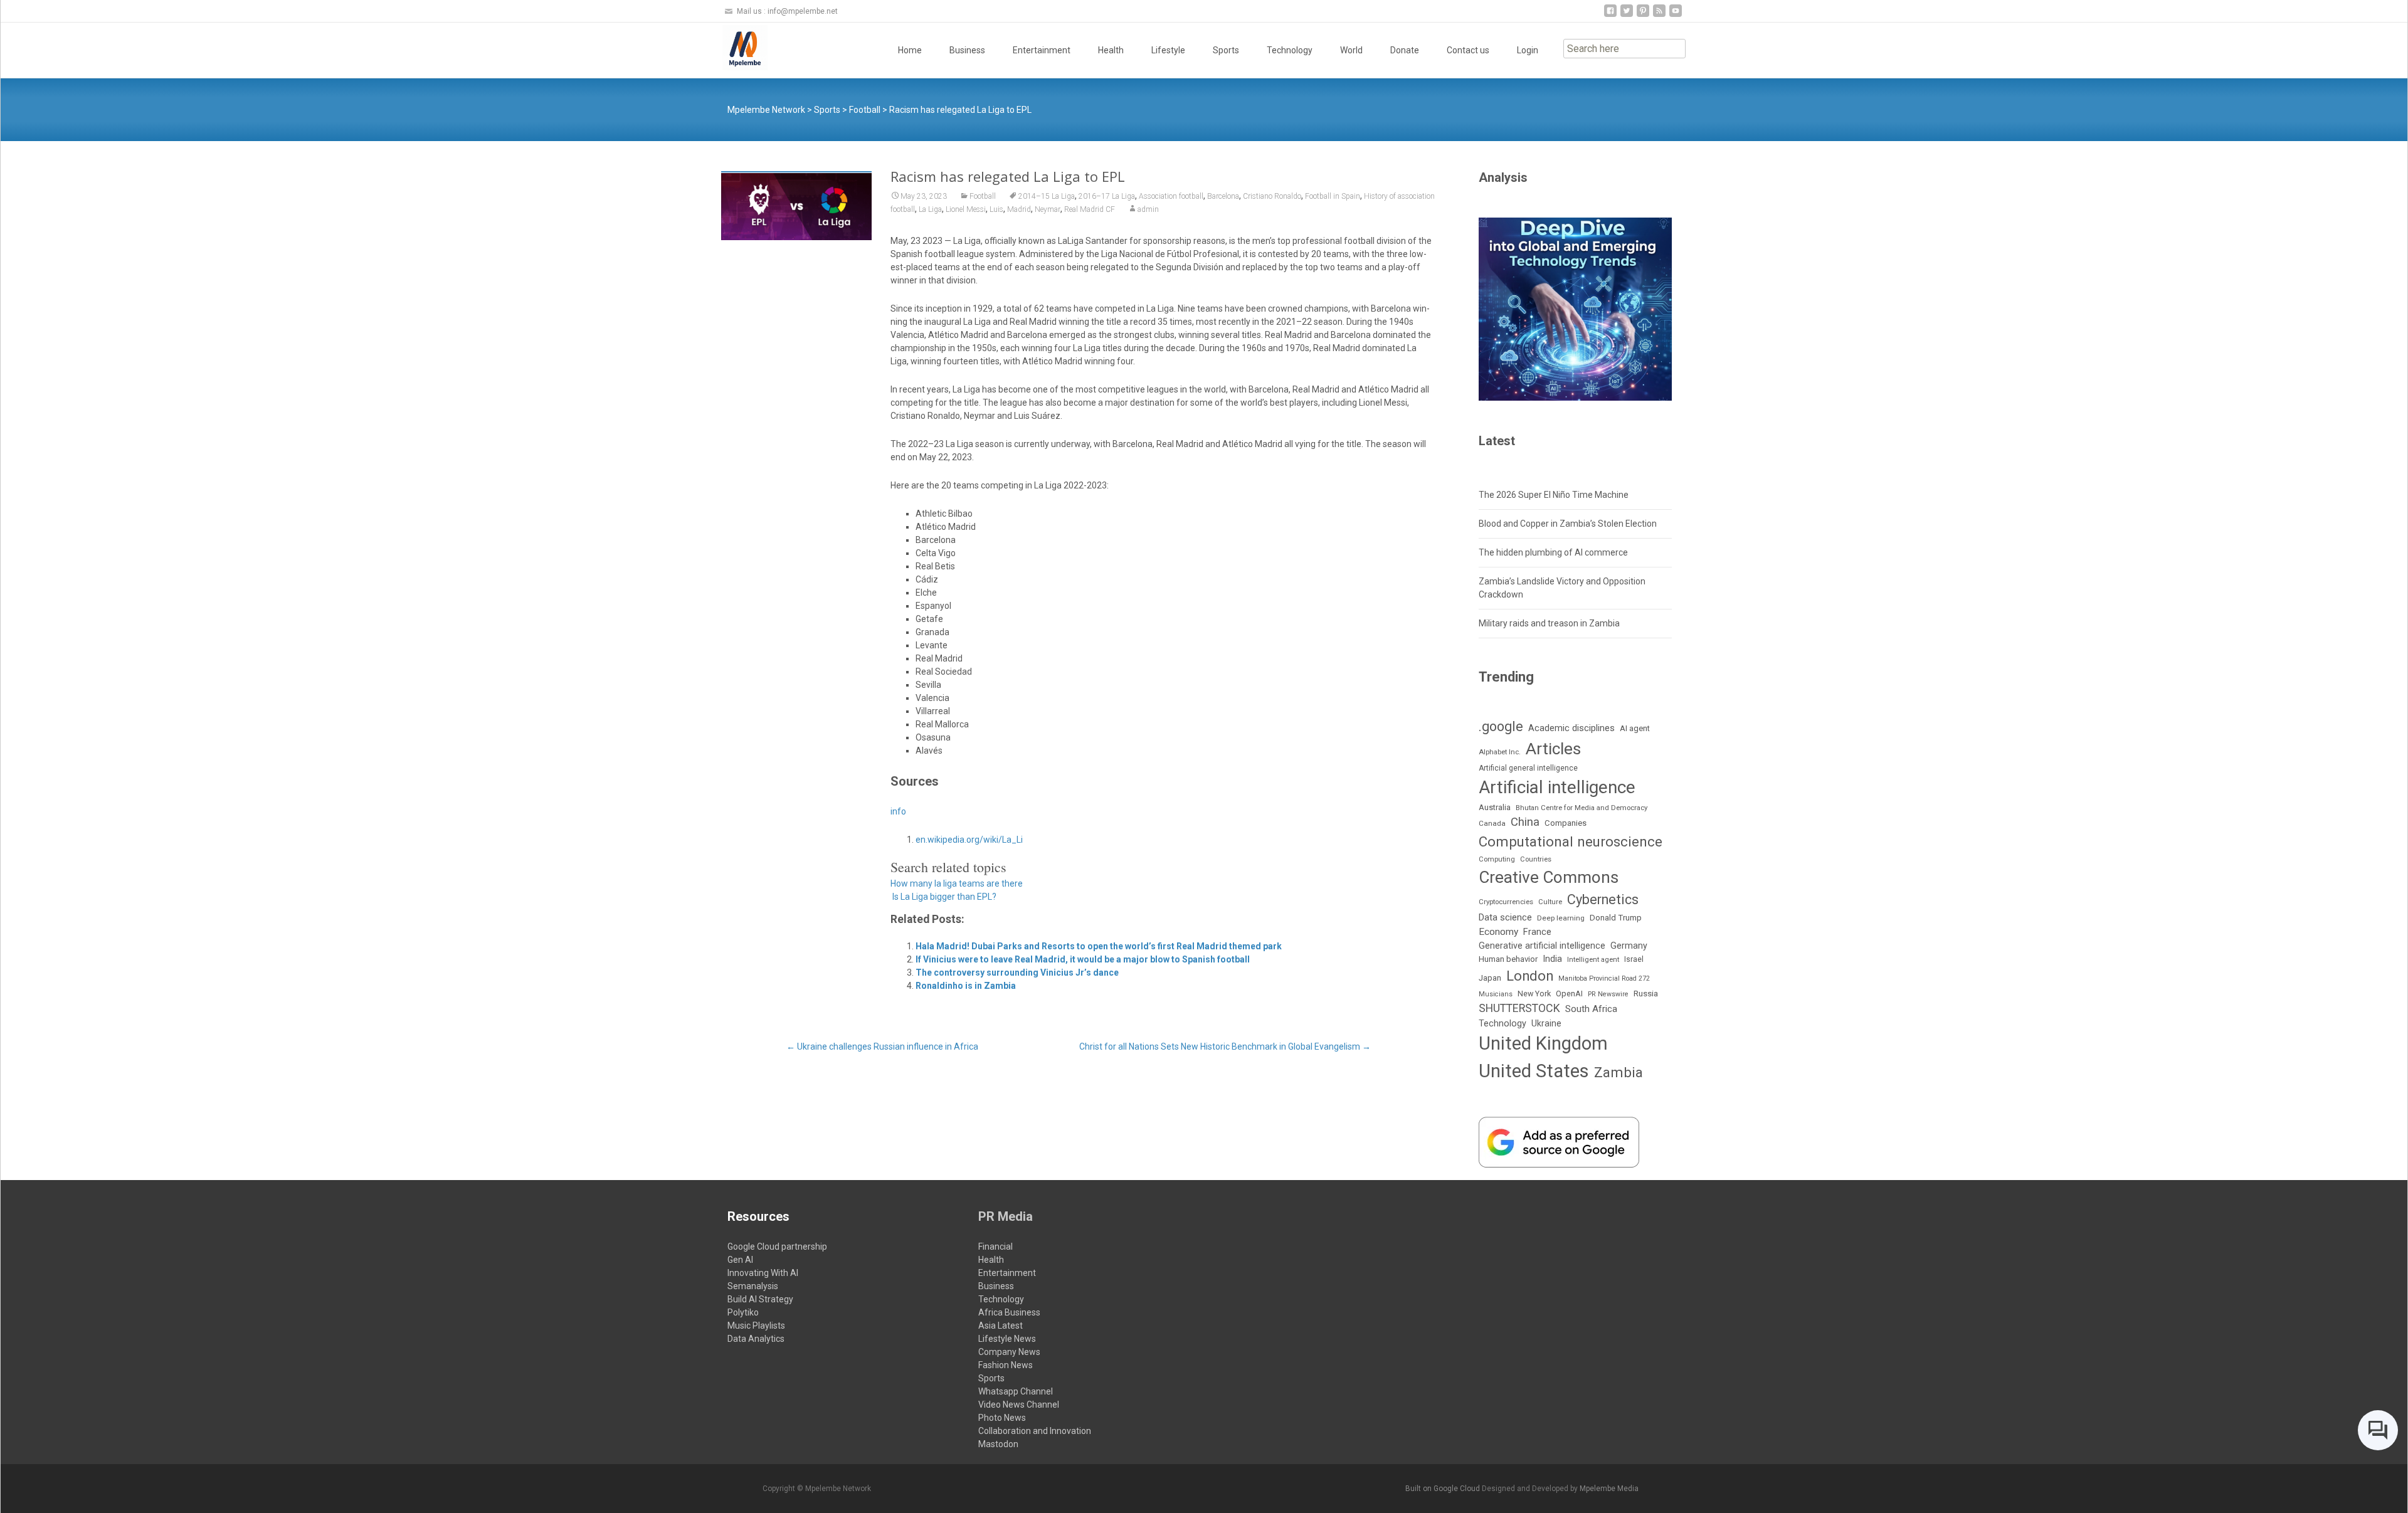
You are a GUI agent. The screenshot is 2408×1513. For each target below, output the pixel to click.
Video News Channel (1019, 1405)
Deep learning (1561, 918)
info (898, 811)
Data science (1505, 917)
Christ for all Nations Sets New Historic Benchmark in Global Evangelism (1225, 1046)
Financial (995, 1247)
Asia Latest (1001, 1326)
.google (1501, 726)
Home (910, 50)
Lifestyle (1168, 50)
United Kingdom (1543, 1043)
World (1351, 50)
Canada (1492, 823)
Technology (1290, 50)
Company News (1009, 1352)
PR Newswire (1608, 994)
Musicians (1496, 994)
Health (1111, 50)
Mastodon (998, 1444)
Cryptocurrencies (1506, 902)
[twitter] (1627, 15)
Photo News (1002, 1418)
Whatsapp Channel (1016, 1391)
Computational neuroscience (1571, 841)
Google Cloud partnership (777, 1247)
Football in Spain (1333, 196)
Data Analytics (756, 1339)
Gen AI (740, 1260)
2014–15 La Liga (1047, 196)
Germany (1629, 946)
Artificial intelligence (1557, 787)
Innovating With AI (763, 1273)
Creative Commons (1549, 877)
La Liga (930, 209)
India (1552, 959)
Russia (1646, 993)
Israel (1634, 959)
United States (1534, 1071)
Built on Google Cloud (1444, 1489)
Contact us (1468, 50)
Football (983, 196)
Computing (1497, 859)
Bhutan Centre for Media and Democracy (1582, 808)
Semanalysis (753, 1286)
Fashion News (1006, 1365)
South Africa (1591, 1009)
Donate (1405, 50)
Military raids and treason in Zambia (1549, 623)
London (1530, 976)
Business (967, 50)
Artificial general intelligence (1528, 768)
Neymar (1048, 209)
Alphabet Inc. (1500, 752)
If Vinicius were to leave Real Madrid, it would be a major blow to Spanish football (1083, 959)
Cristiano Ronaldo (1272, 196)
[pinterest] (1643, 15)
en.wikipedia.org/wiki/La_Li (969, 840)
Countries (1536, 859)
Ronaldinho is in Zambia (966, 986)
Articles (1553, 749)
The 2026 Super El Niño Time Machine (1554, 495)
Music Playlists (756, 1326)
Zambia (1619, 1073)
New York (1534, 994)
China (1525, 822)
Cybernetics (1603, 899)
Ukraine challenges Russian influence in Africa (882, 1046)
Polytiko (743, 1312)
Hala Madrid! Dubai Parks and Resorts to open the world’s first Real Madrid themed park (1099, 946)
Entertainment (1042, 50)
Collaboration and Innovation (1035, 1431)
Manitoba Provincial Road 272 (1604, 978)
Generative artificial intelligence (1542, 946)
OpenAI (1569, 994)
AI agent (1635, 728)
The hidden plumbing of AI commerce (1553, 552)
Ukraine (1546, 1023)
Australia (1495, 807)
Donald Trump (1616, 918)
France (1537, 932)
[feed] (1659, 15)
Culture (1550, 902)
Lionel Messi (966, 209)
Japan (1490, 978)
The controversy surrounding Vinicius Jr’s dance (1017, 973)
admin (1148, 209)
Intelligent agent (1593, 959)
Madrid (1019, 209)
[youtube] (1676, 15)
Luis (996, 209)
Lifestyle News (1007, 1339)
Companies (1566, 823)
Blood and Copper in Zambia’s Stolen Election (1568, 524)
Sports (1226, 50)
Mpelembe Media (1609, 1489)
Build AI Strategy (760, 1299)
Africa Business (1009, 1312)
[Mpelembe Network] (735, 48)
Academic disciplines (1571, 728)
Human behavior (1508, 959)
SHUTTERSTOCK (1519, 1008)
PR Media (1006, 1216)
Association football (1171, 196)
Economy (1498, 932)
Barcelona (1223, 196)
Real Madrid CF (1090, 209)
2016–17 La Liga (1107, 196)
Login (1528, 50)
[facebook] (1610, 15)
